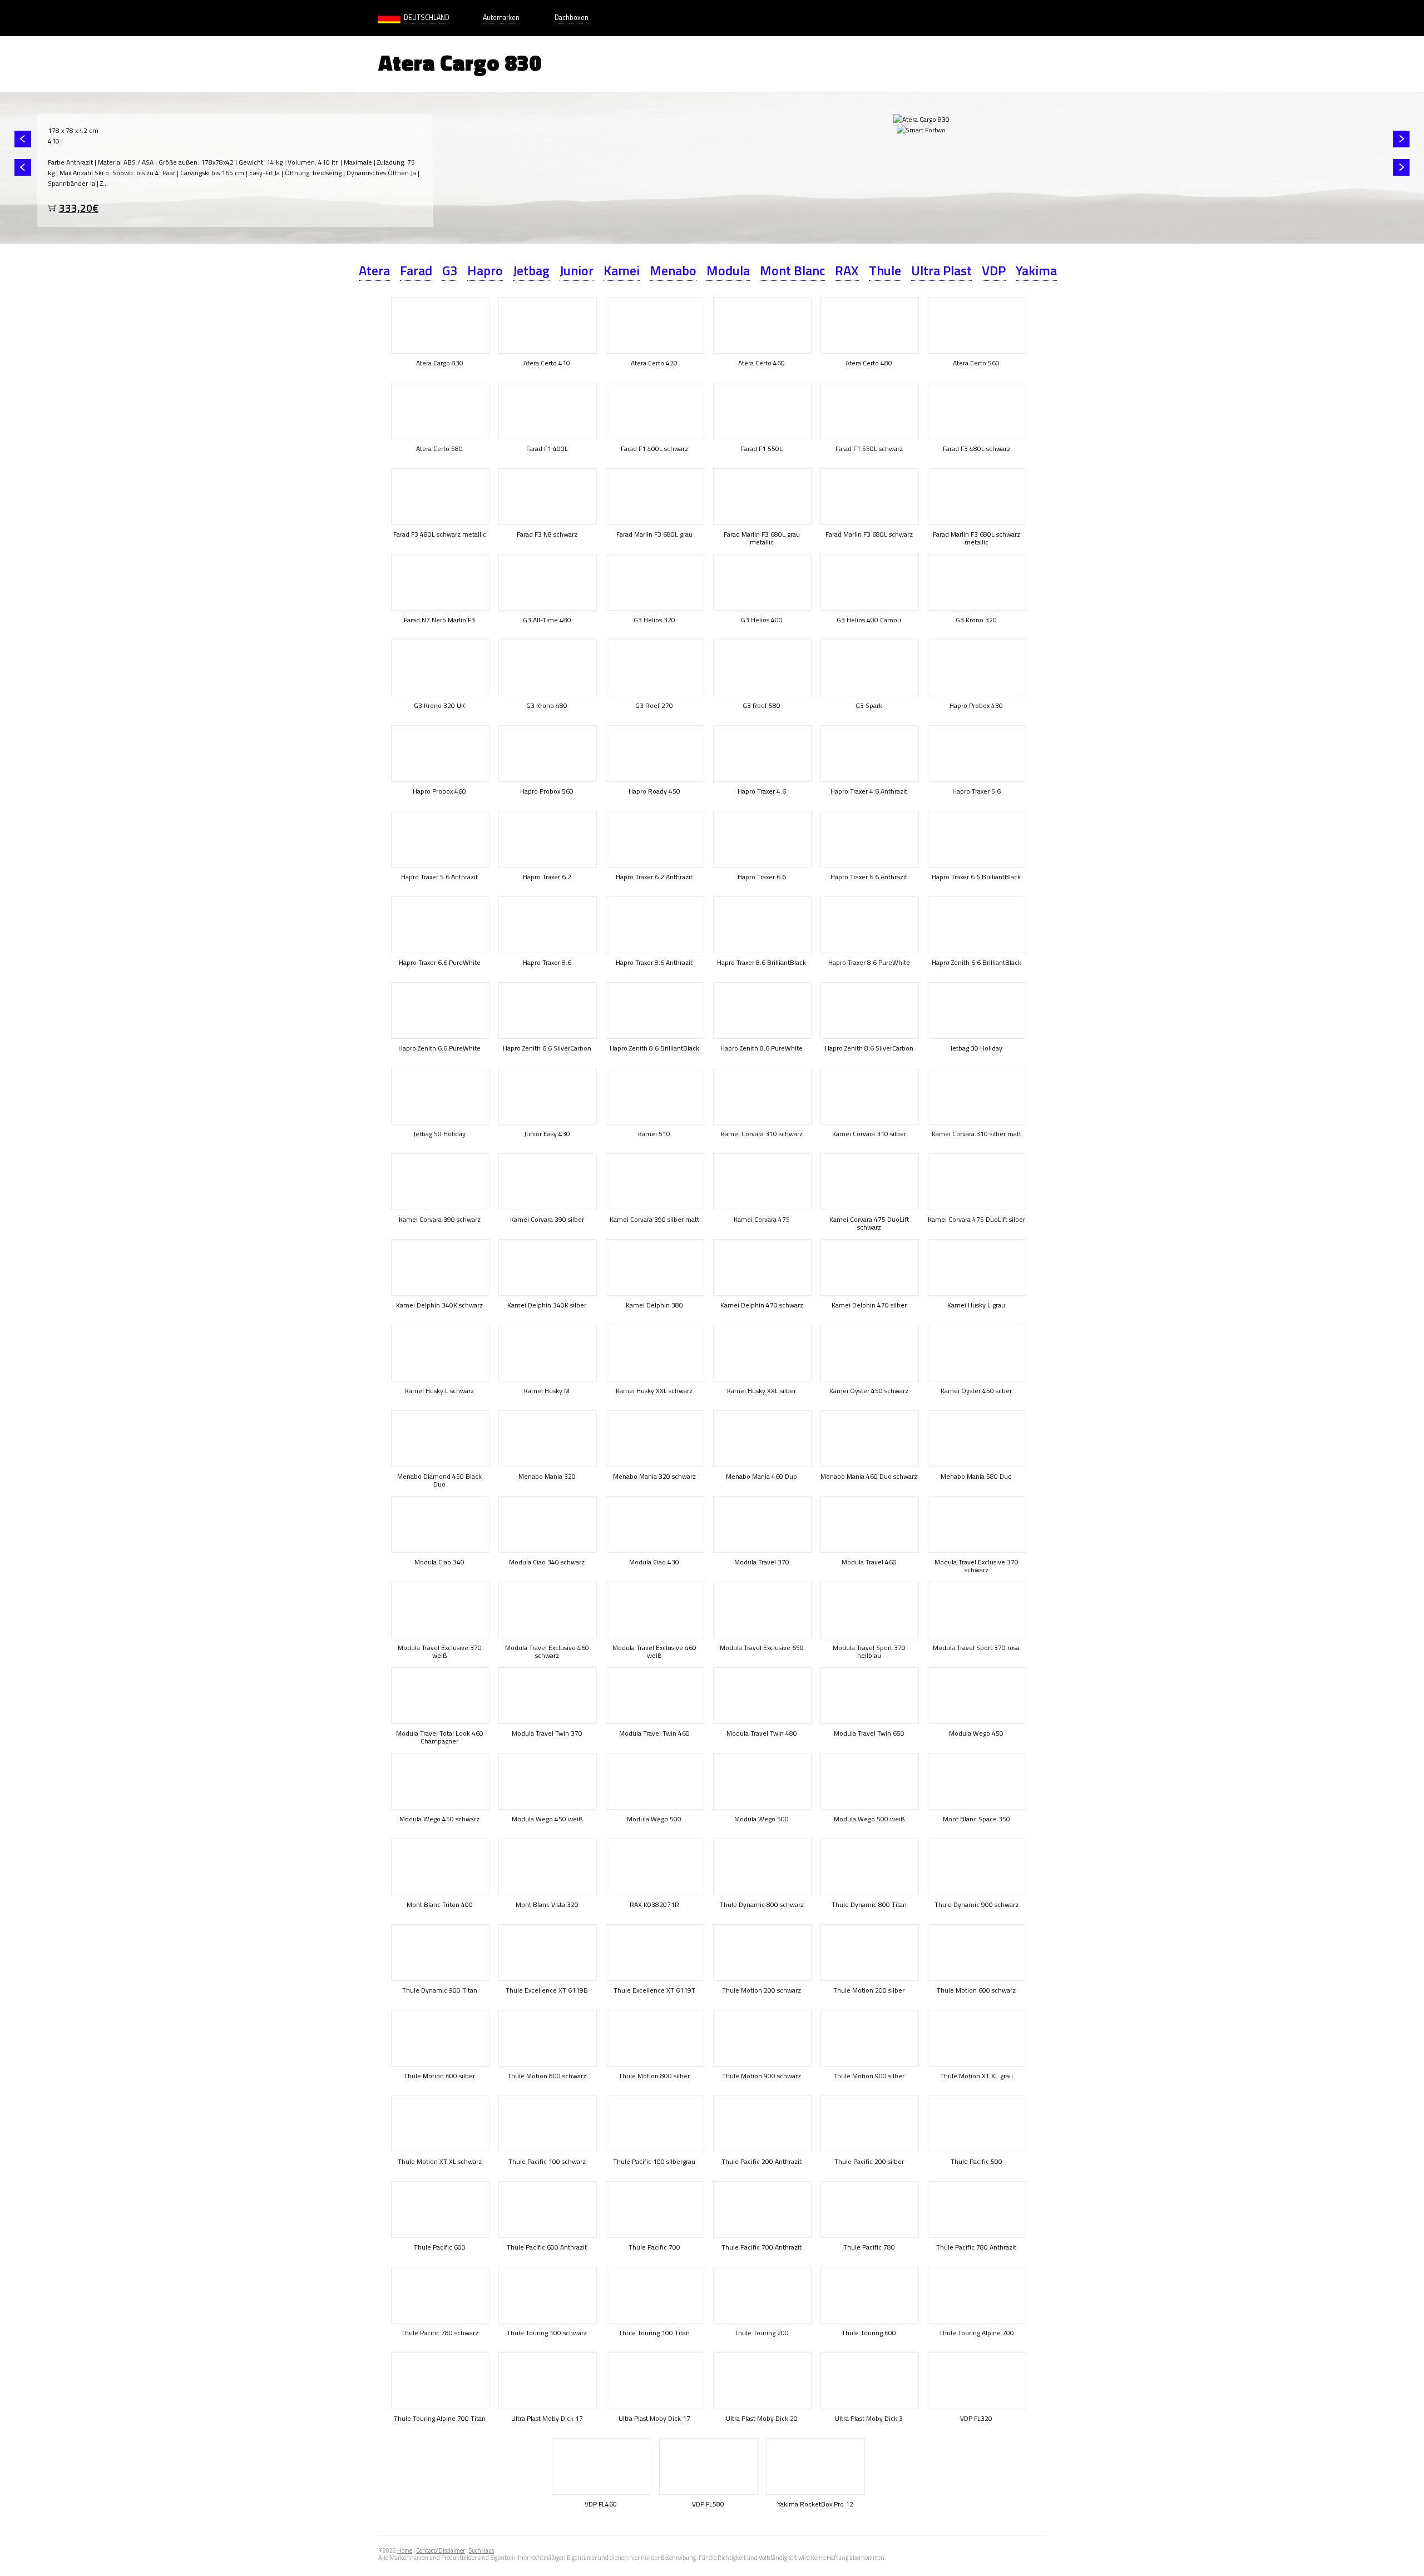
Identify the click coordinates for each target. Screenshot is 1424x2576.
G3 (450, 270)
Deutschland (427, 18)
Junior (577, 270)
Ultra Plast (941, 270)
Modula (728, 270)
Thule (885, 270)
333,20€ (79, 208)
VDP (994, 270)
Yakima (1036, 270)
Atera (374, 270)
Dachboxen (572, 18)
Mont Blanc (792, 270)
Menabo (673, 270)
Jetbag (531, 270)
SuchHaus (481, 2550)
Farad (416, 270)
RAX (847, 270)
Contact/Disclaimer (441, 2550)
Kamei (622, 270)
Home (405, 2550)
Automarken (501, 18)
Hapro (485, 270)
